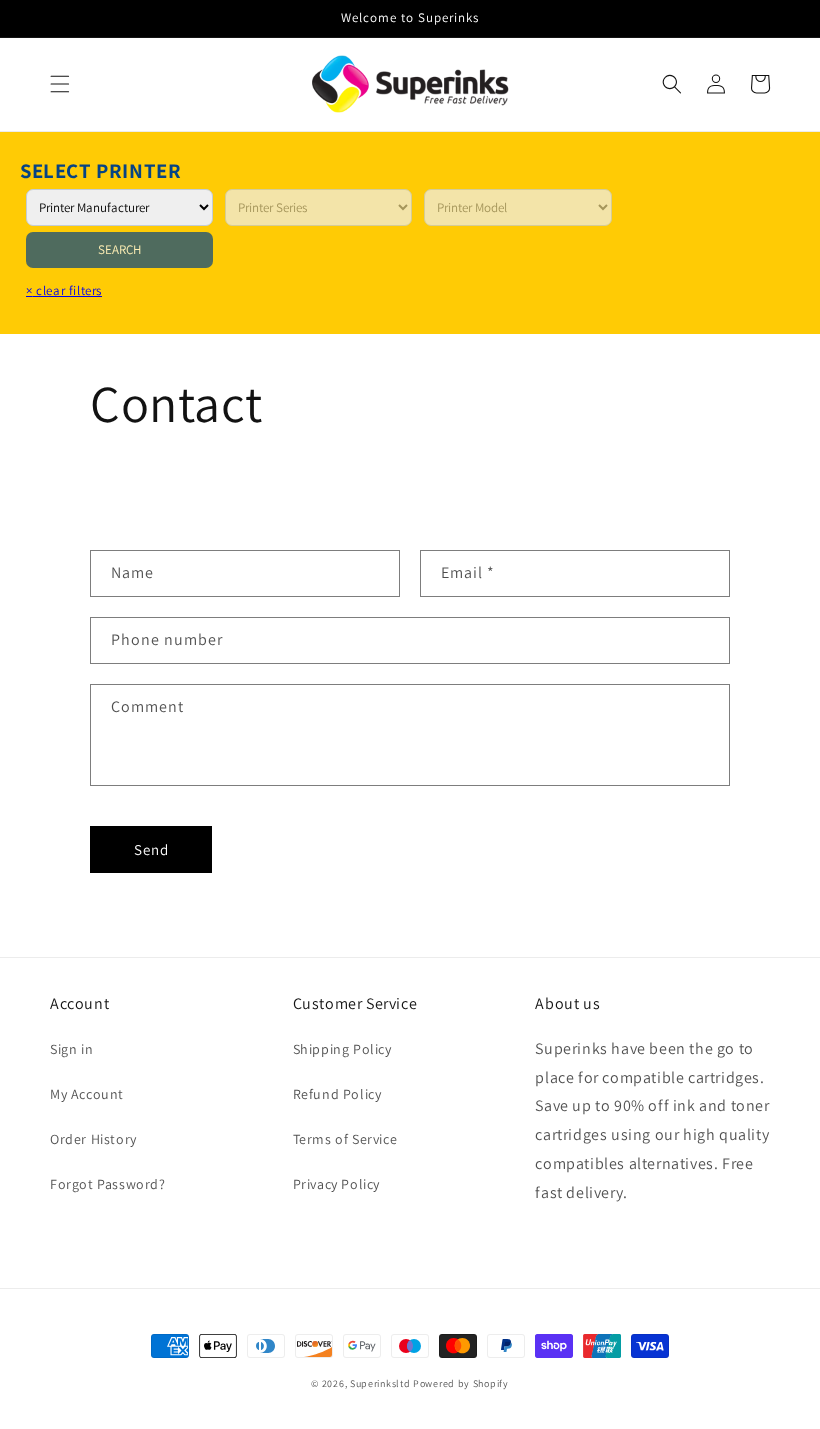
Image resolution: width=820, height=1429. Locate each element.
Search (119, 249)
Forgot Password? (108, 1184)
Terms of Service (345, 1139)
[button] (60, 84)
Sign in (71, 1049)
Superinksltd (380, 1383)
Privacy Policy (336, 1184)
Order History (93, 1139)
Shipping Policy (342, 1049)
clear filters (64, 290)
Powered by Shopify (461, 1383)
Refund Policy (337, 1094)
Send (151, 849)
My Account (87, 1094)
